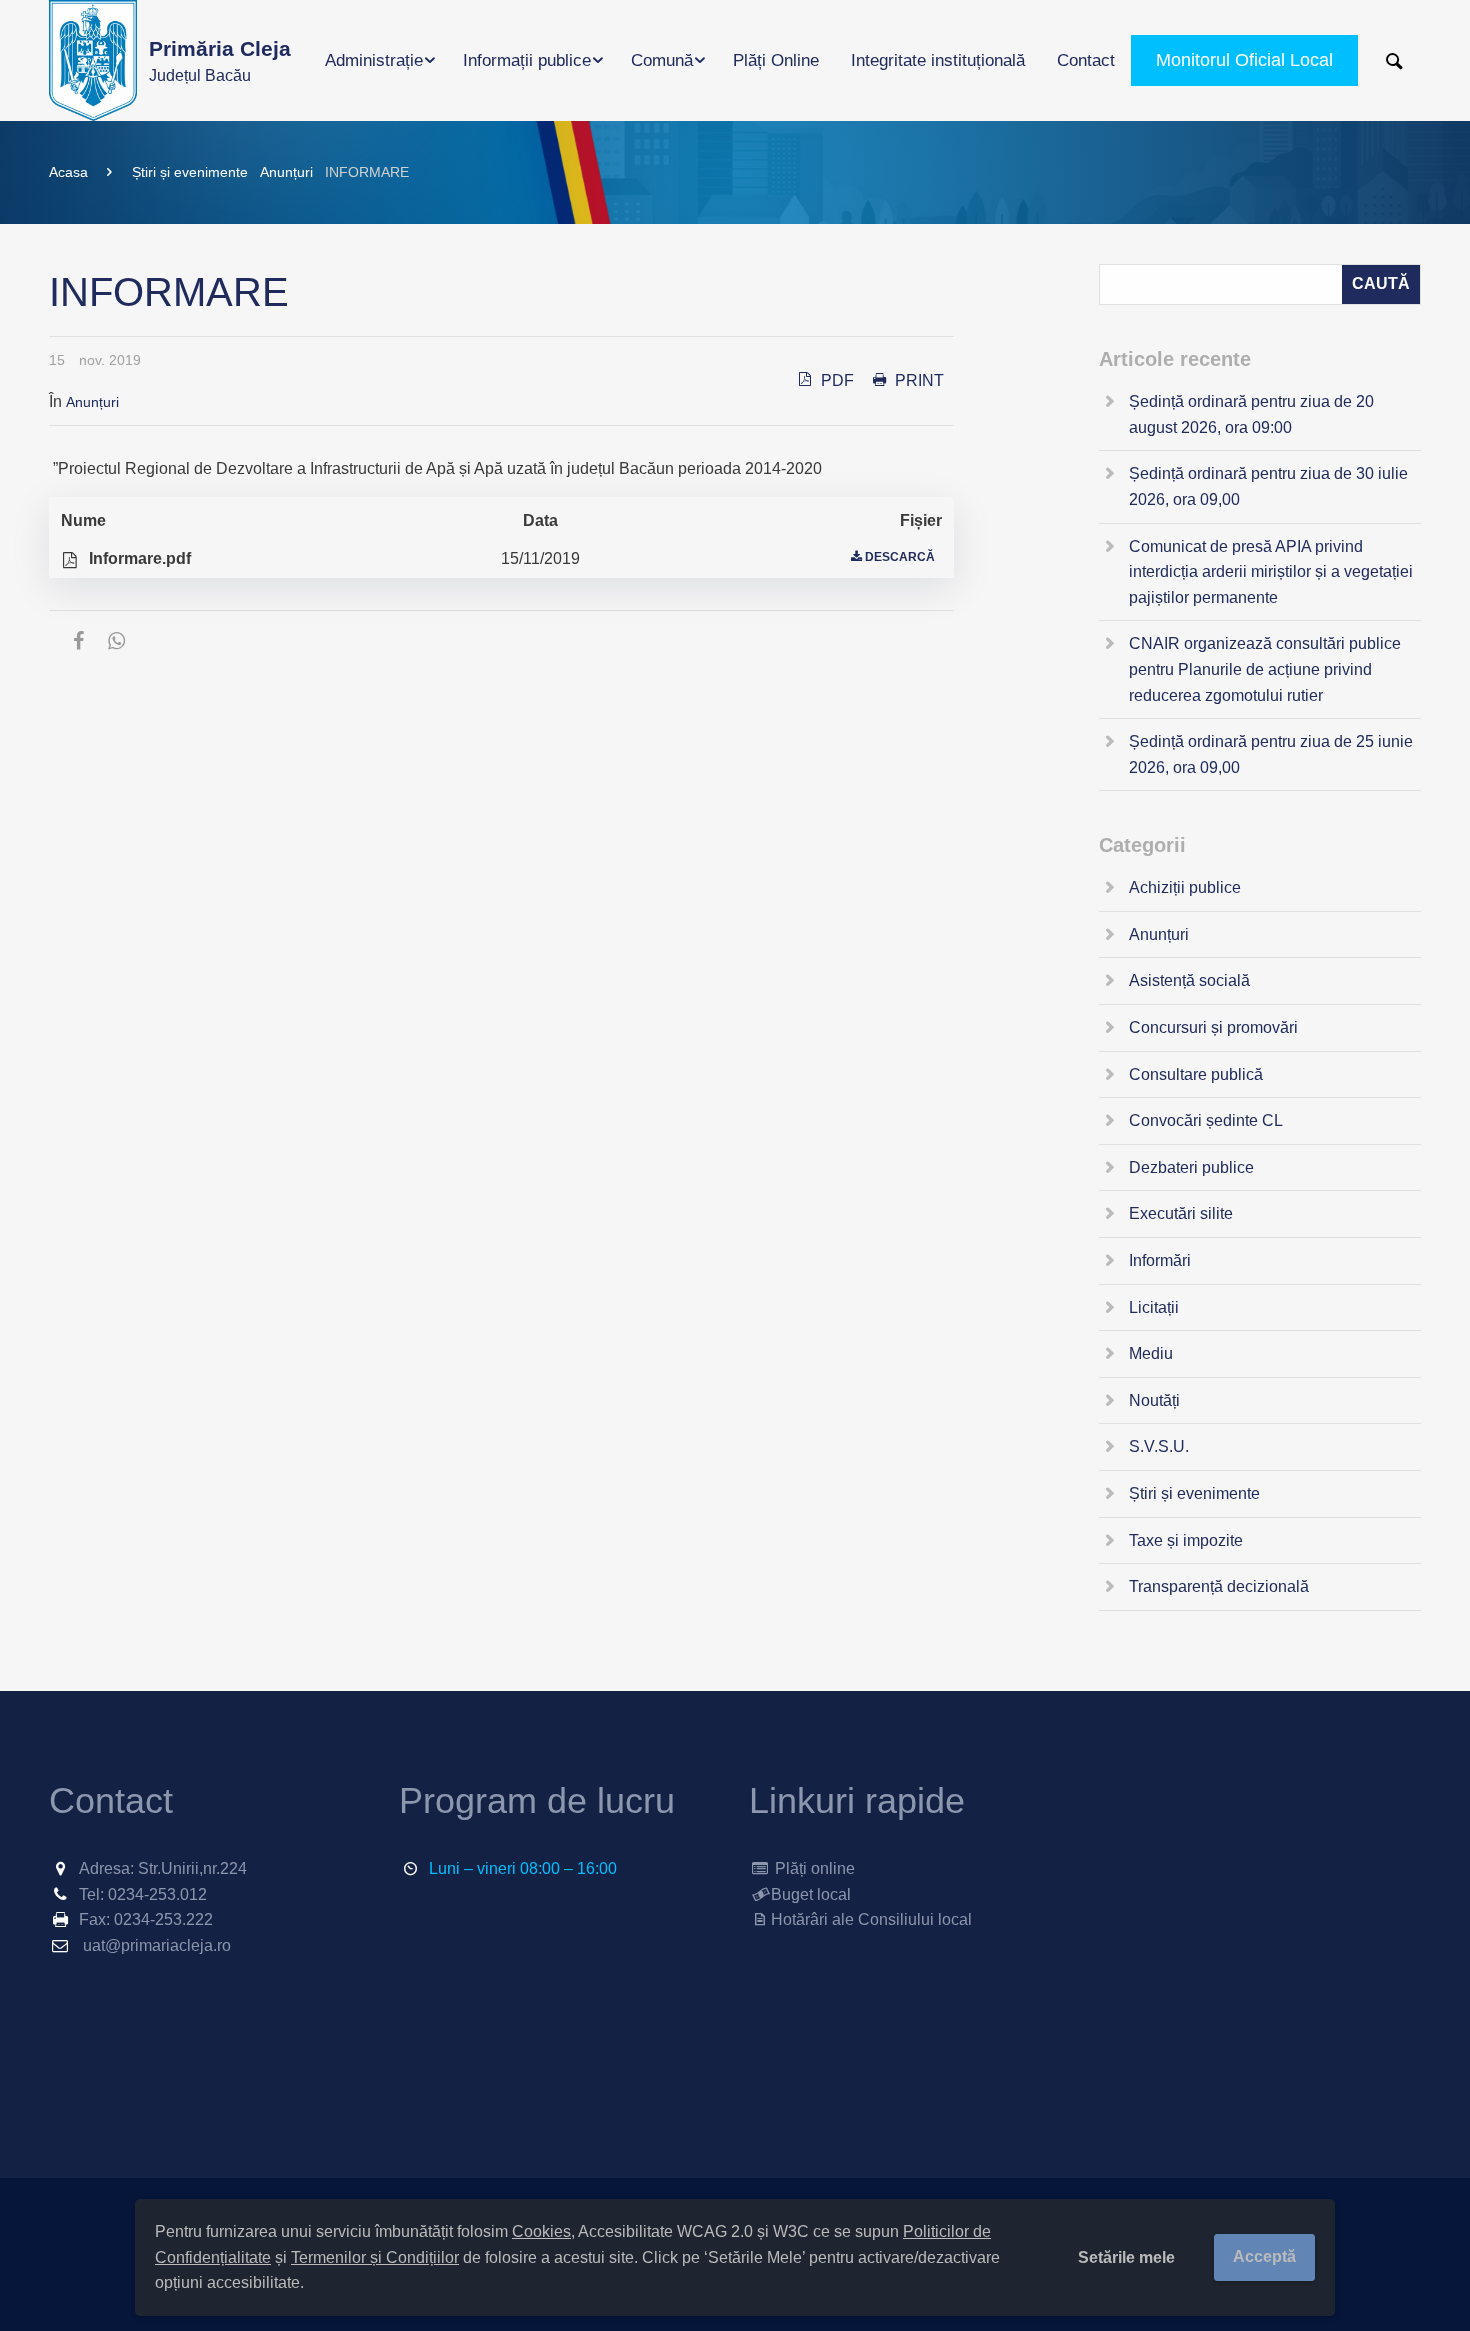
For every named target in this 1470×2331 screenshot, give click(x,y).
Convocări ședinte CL (1206, 1120)
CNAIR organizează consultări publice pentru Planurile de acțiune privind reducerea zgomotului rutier (1265, 669)
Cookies (541, 2231)
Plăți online (813, 1868)
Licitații (1154, 1307)
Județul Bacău (220, 60)
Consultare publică (1196, 1074)
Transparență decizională (1219, 1586)
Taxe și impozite (1186, 1540)
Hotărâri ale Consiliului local (871, 1919)
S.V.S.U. (1159, 1446)
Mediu (1151, 1353)
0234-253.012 (157, 1894)
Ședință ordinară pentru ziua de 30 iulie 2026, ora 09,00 (1268, 486)
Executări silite (1181, 1213)
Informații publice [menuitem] (527, 60)
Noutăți (1154, 1400)
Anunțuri (286, 172)
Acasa (68, 172)
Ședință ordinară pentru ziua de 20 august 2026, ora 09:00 (1251, 414)
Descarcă (900, 557)
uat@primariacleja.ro (157, 1945)
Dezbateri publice (1191, 1167)
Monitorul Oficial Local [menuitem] (1244, 60)
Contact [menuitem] (1086, 60)
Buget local (811, 1894)
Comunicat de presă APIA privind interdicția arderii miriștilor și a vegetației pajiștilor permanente (1271, 572)
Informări (1160, 1260)
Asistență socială (1189, 980)
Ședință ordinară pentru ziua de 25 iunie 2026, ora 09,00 (1271, 754)
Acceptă (1264, 2256)
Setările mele (1126, 2257)
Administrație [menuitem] (374, 60)
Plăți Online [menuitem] (776, 60)
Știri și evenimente (190, 172)
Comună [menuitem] (662, 60)
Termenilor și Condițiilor (375, 2257)
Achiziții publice (1185, 887)
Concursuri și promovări (1213, 1027)
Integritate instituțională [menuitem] (938, 60)
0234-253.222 (163, 1919)
